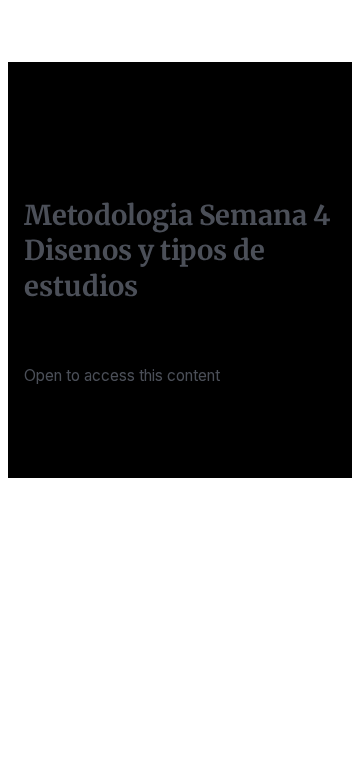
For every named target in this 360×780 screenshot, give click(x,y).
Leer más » (63, 425)
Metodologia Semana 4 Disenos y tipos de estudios (177, 250)
